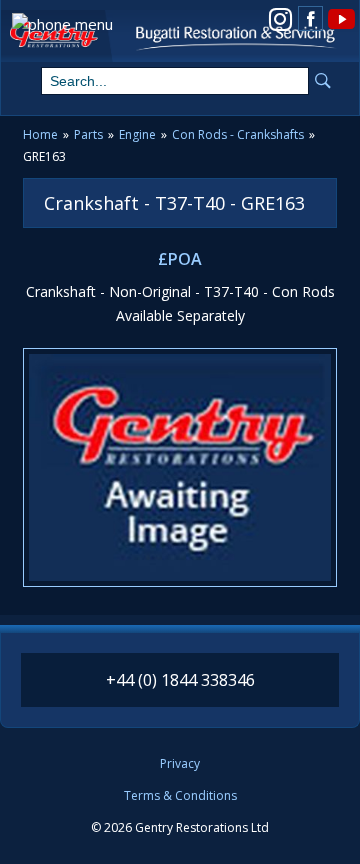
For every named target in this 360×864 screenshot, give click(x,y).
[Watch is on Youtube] (340, 17)
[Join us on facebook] (310, 18)
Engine (137, 134)
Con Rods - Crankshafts (238, 134)
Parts (88, 134)
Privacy (180, 764)
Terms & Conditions (180, 796)
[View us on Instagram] (280, 17)
